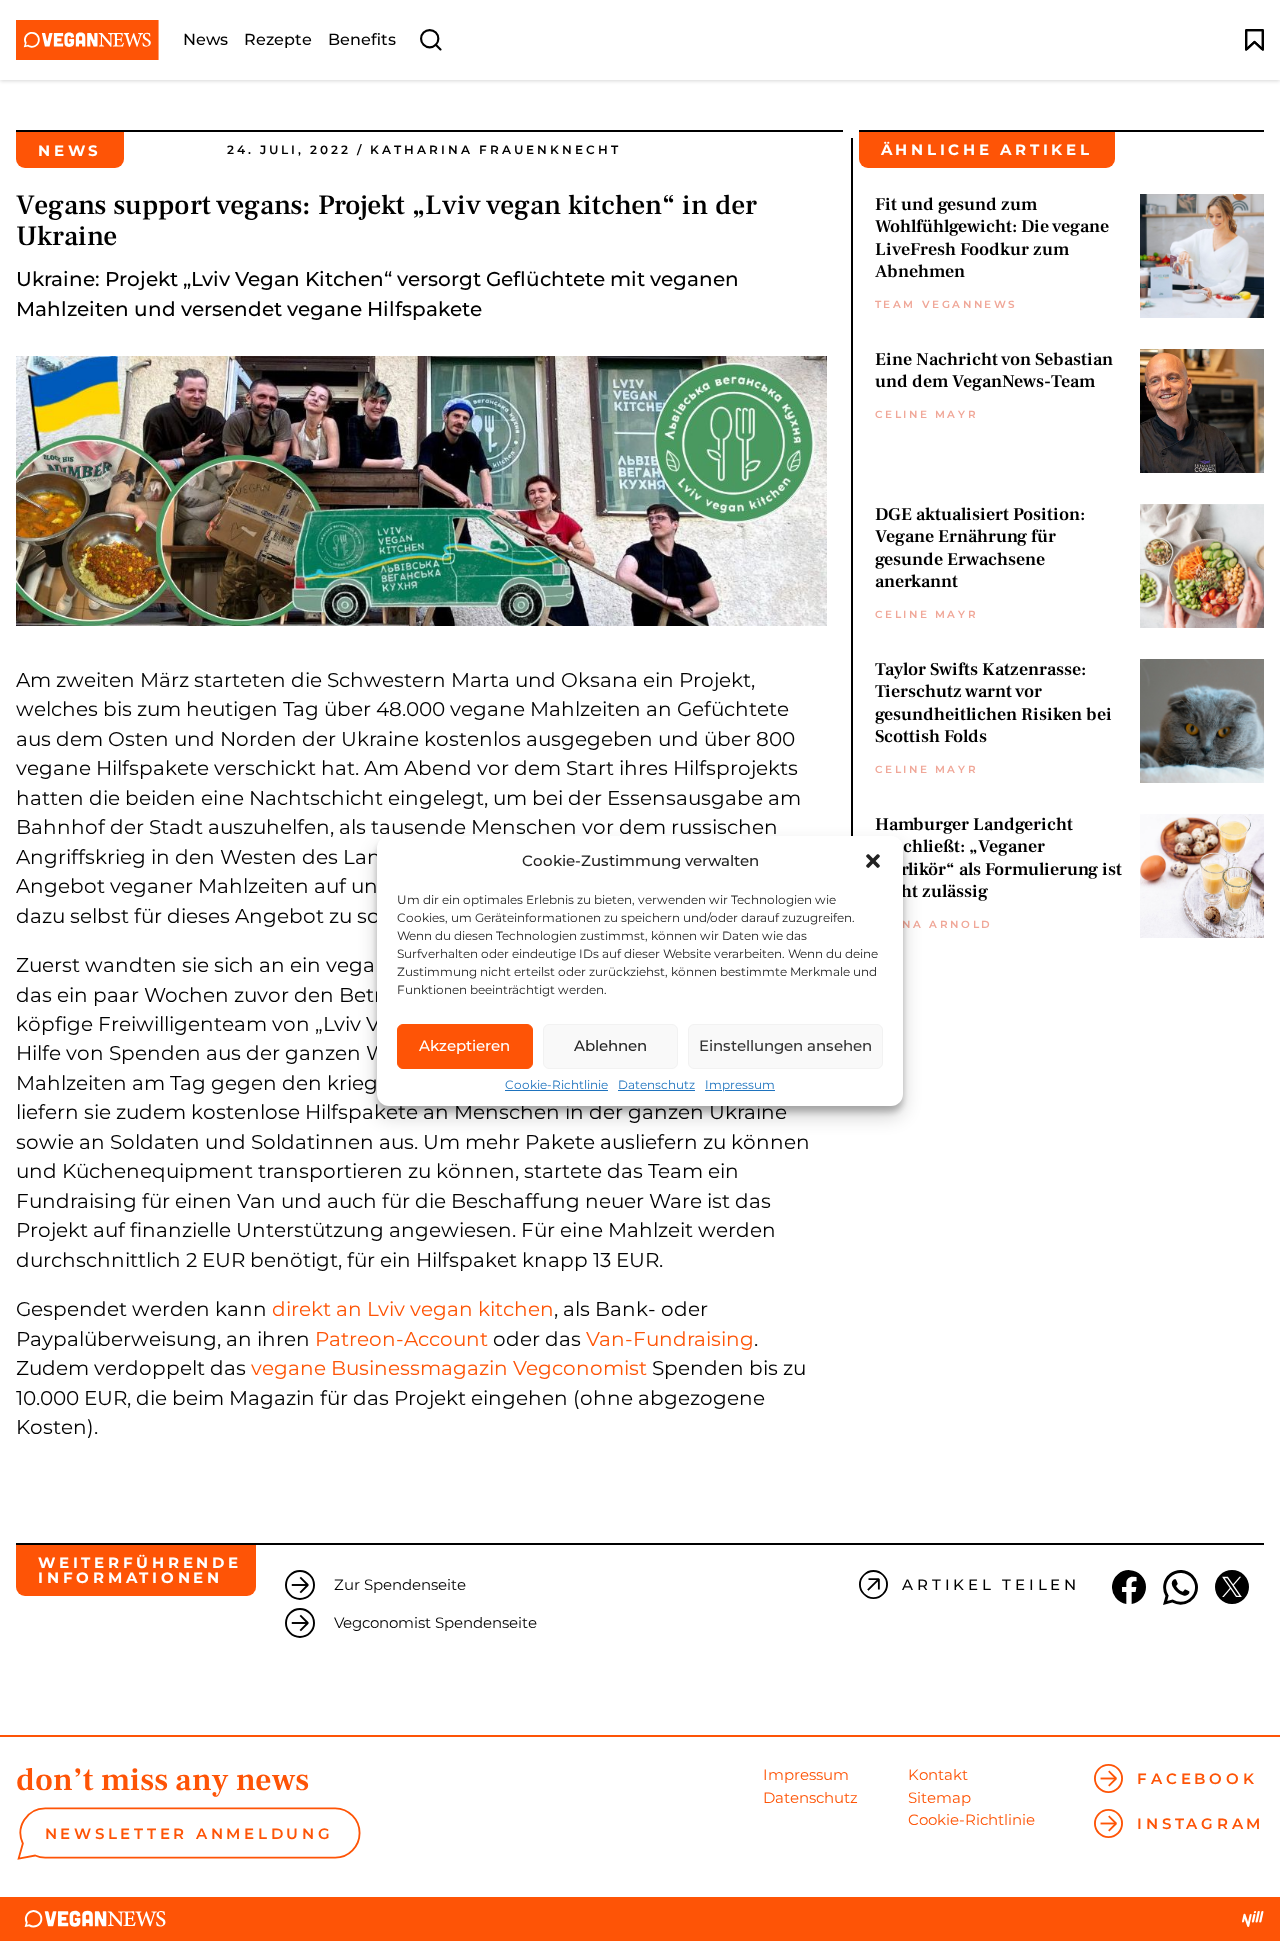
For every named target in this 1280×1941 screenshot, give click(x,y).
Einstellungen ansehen (785, 1045)
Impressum (740, 1085)
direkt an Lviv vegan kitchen (413, 1309)
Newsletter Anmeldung (189, 1833)
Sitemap (939, 1797)
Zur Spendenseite (400, 1584)
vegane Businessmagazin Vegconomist (449, 1368)
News (205, 40)
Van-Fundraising (670, 1339)
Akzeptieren (464, 1045)
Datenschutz (656, 1085)
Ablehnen (610, 1045)
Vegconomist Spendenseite (435, 1622)
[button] (873, 861)
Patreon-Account (401, 1339)
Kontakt (938, 1774)
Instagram (1200, 1823)
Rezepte (278, 40)
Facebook (1197, 1778)
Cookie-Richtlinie (556, 1085)
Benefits (362, 40)
